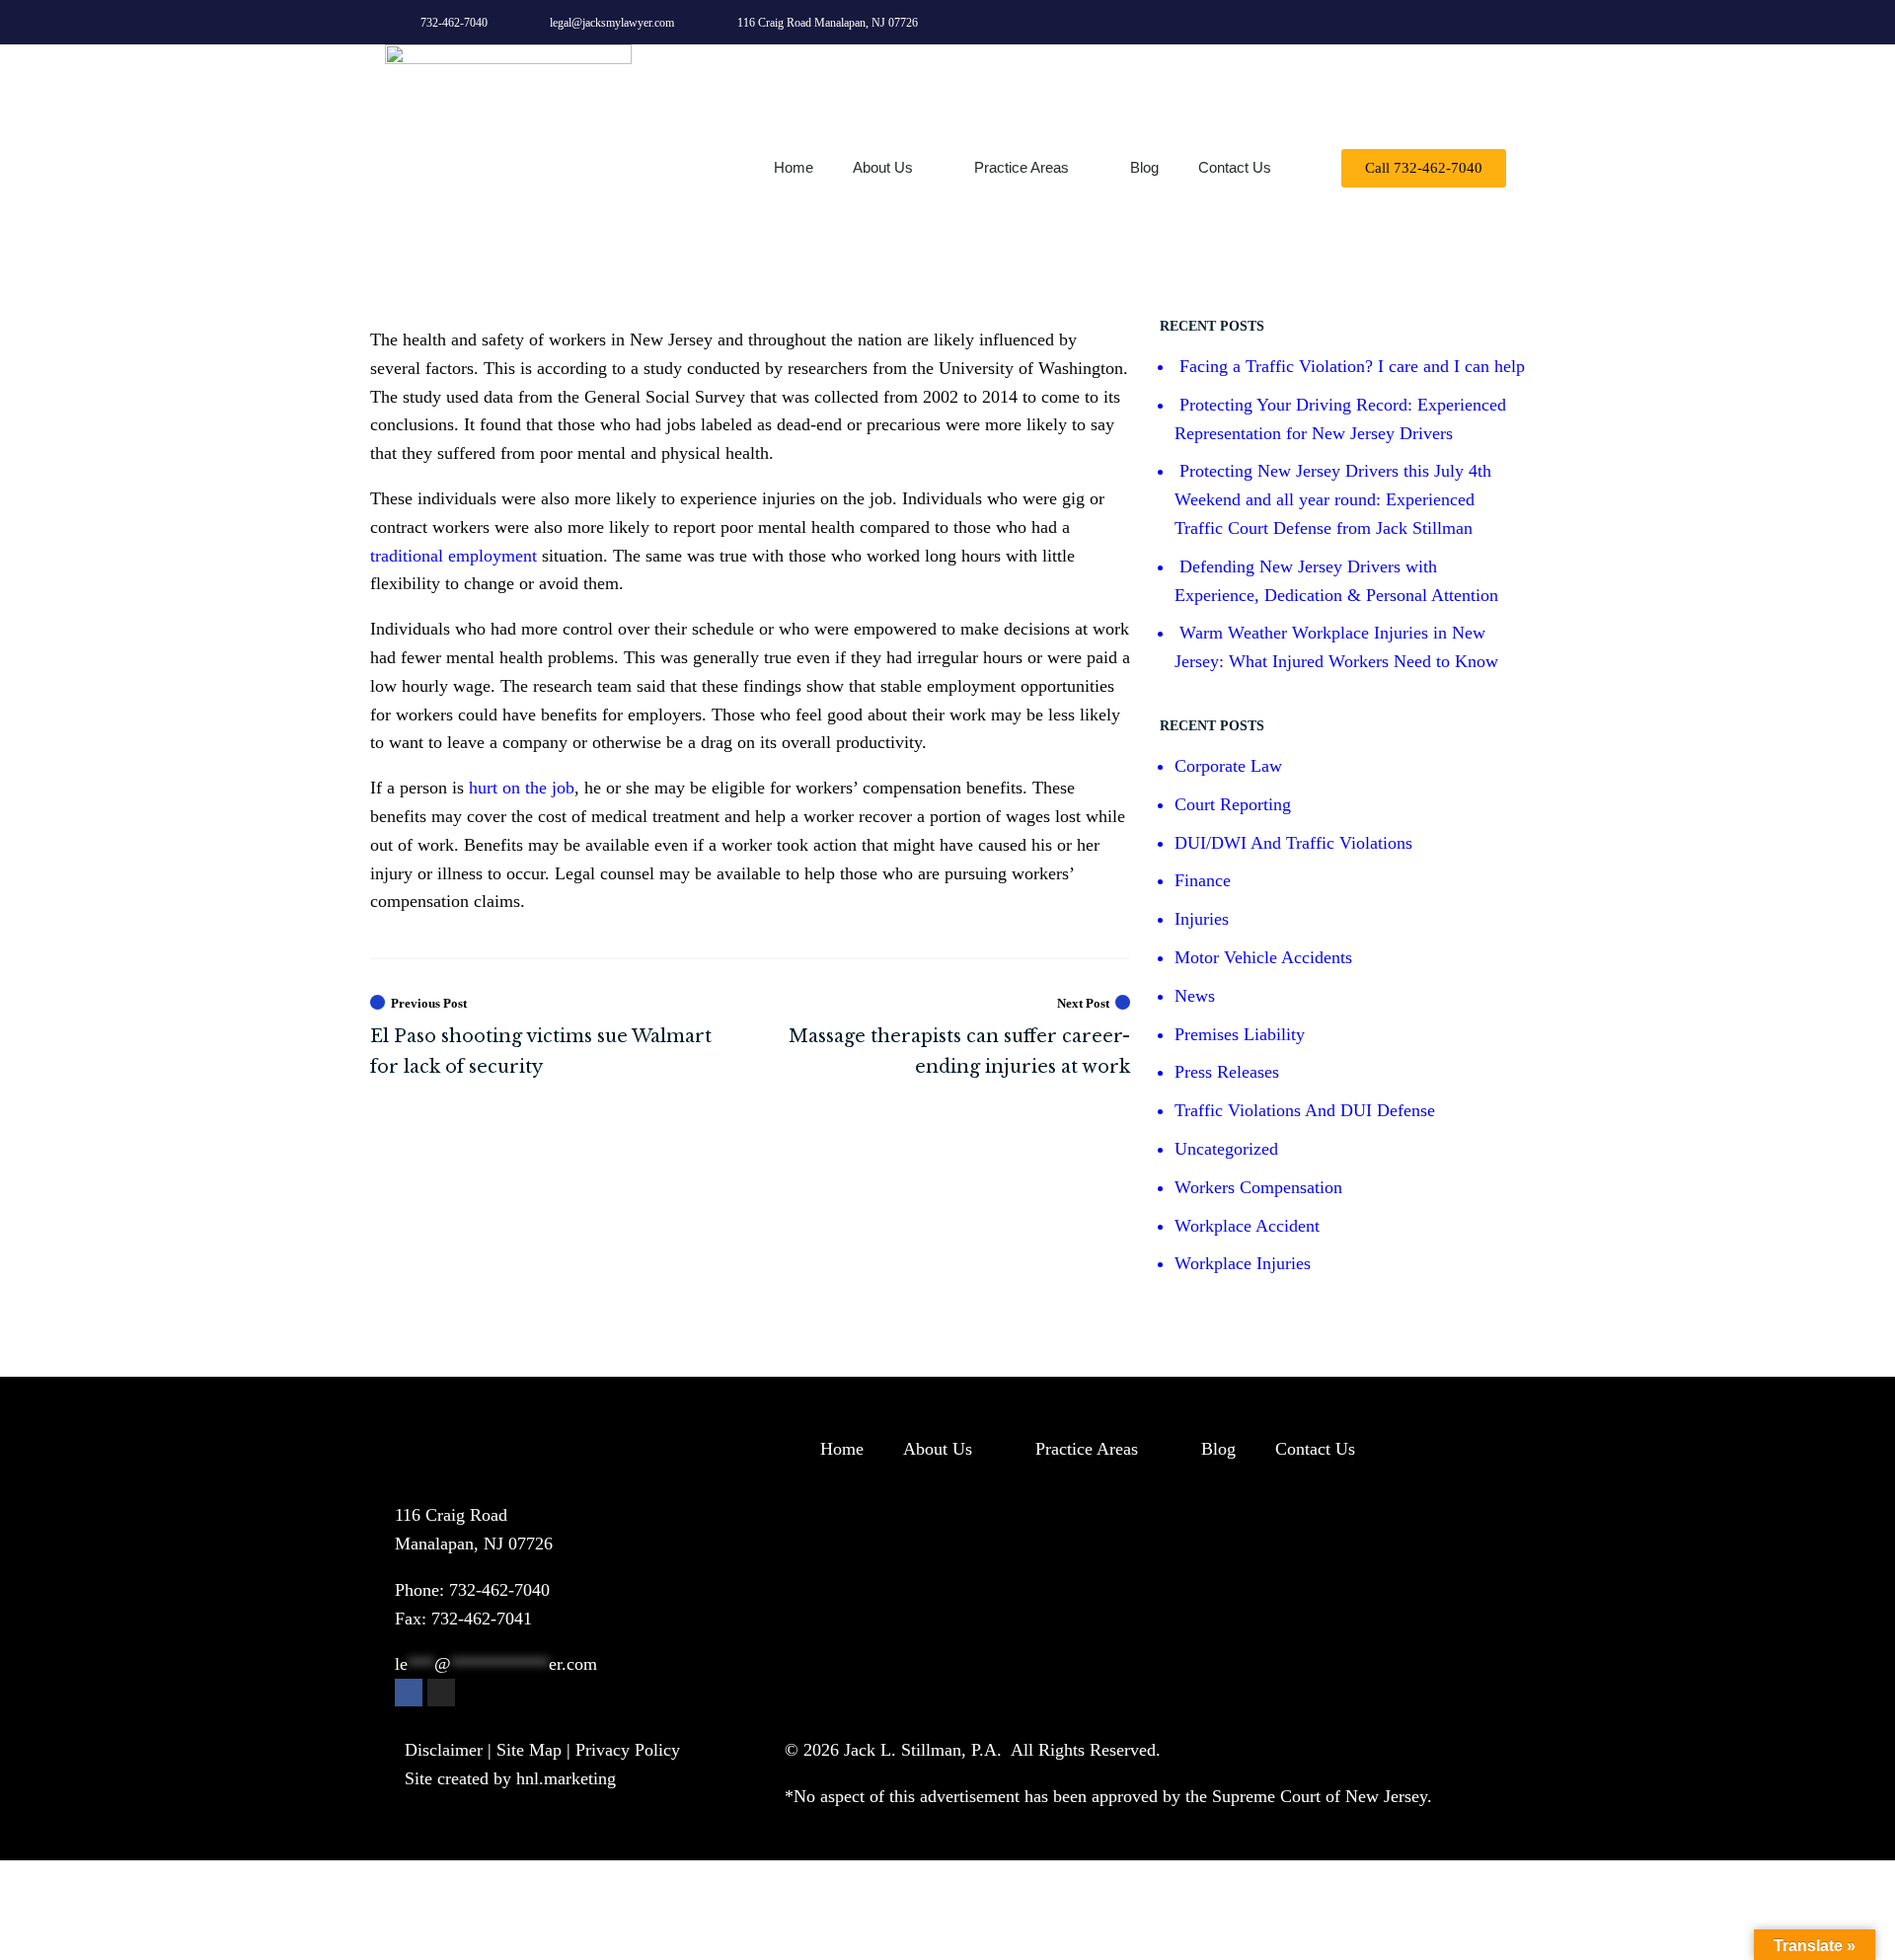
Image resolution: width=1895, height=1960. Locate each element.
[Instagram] (1487, 22)
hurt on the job (522, 788)
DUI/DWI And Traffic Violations (1293, 843)
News (1195, 996)
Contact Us (1235, 167)
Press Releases (1227, 1072)
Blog (1144, 167)
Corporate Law (1228, 766)
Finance (1203, 880)
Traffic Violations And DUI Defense (1305, 1110)
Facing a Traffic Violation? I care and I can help (1352, 366)
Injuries (1202, 919)
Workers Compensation (1258, 1187)
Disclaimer (444, 1750)
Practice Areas (1022, 167)
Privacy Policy (628, 1750)
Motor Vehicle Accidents (1263, 957)
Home (794, 167)
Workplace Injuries (1243, 1263)
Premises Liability (1240, 1034)
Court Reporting (1233, 804)
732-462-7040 (499, 1590)
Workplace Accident (1247, 1226)
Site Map (529, 1750)
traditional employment (454, 556)
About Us (883, 167)
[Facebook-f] (1442, 22)
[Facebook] (409, 1693)
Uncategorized (1226, 1149)
